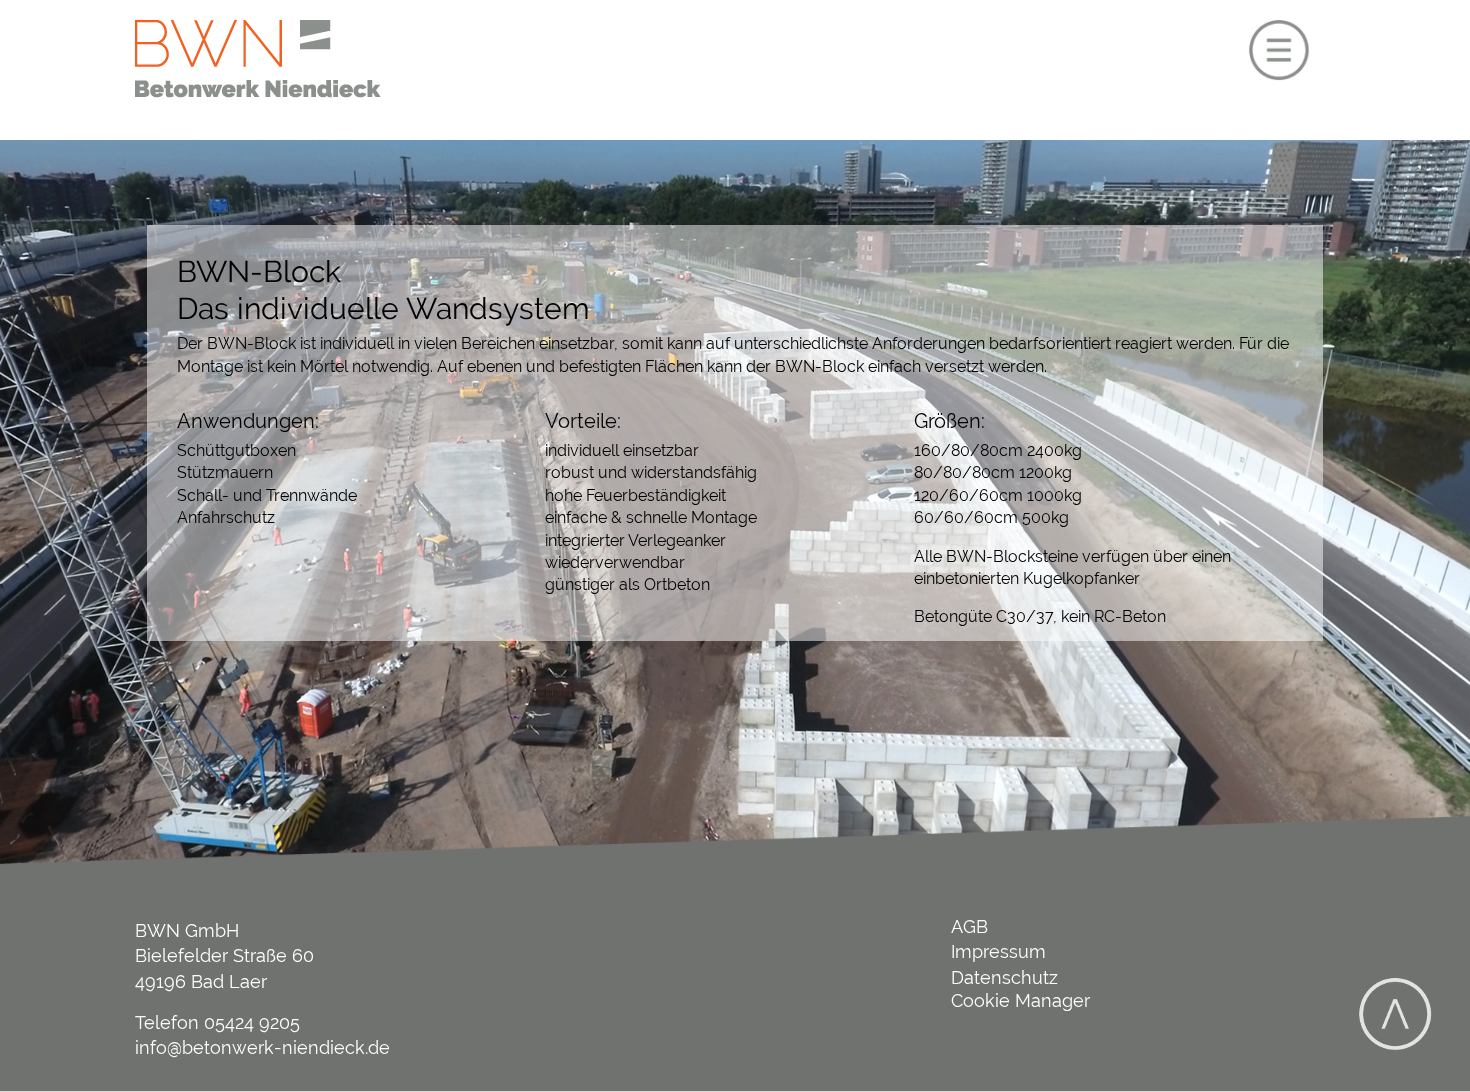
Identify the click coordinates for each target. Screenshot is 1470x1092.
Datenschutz (1004, 977)
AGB (969, 926)
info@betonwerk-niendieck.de (262, 1047)
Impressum (998, 951)
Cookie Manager (1020, 1000)
